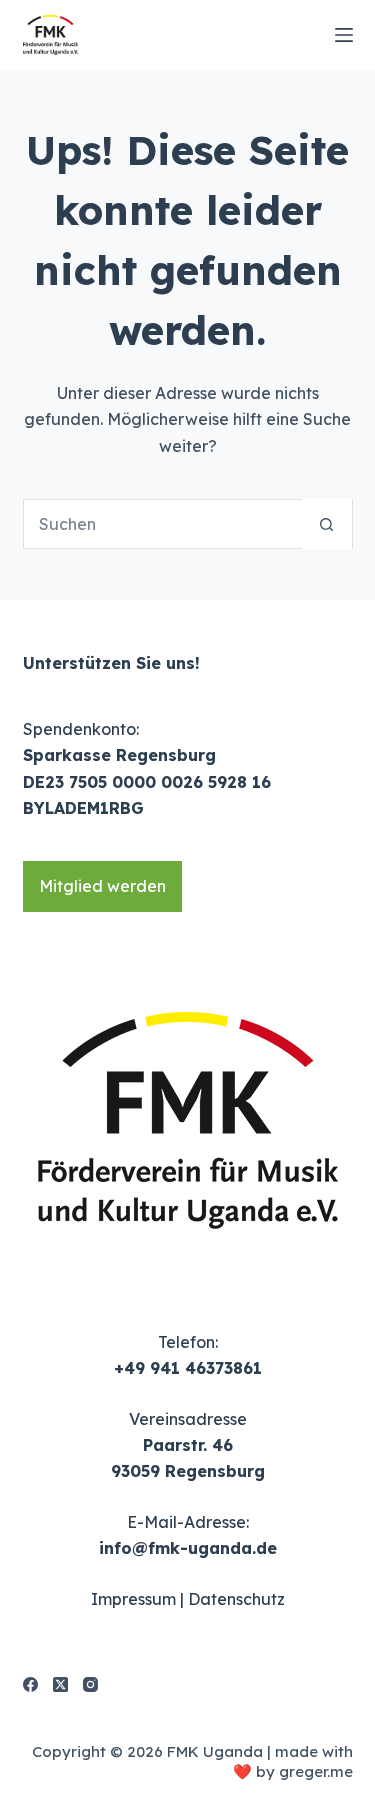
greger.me (316, 1771)
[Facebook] (30, 1684)
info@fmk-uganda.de (188, 1548)
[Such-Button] (327, 524)
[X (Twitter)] (60, 1684)
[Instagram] (90, 1684)
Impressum (133, 1599)
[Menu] (344, 35)
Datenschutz (236, 1599)
